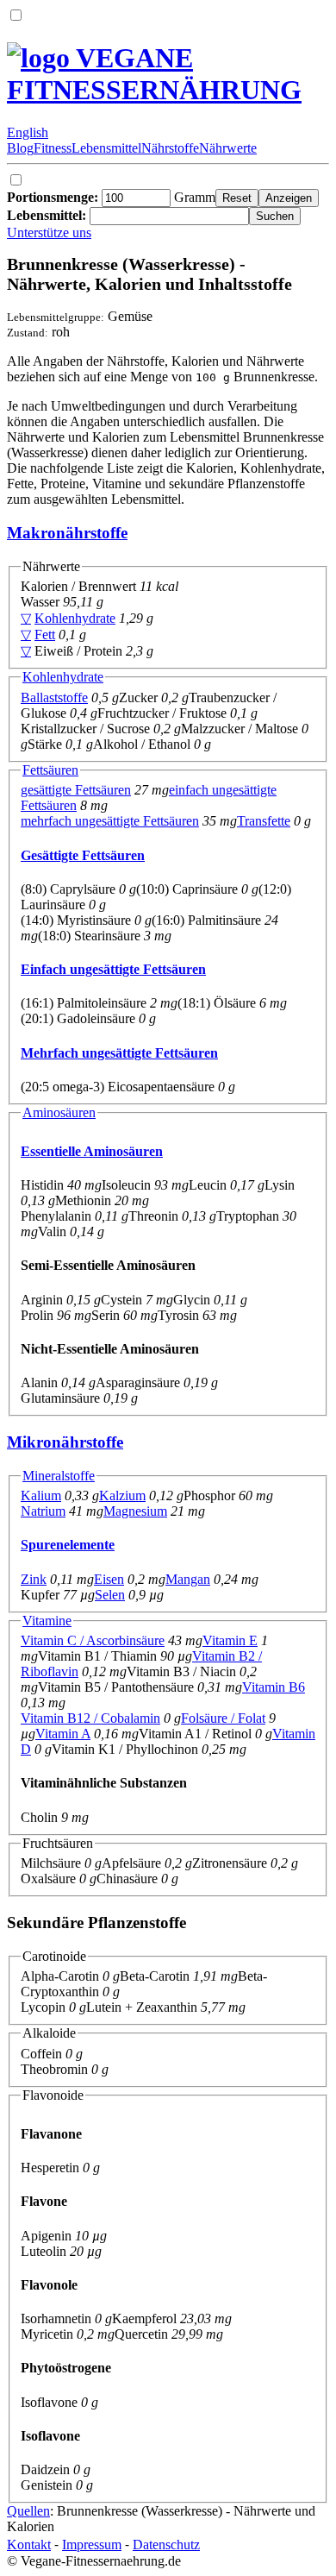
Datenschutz (166, 2545)
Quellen (28, 2511)
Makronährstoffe (67, 533)
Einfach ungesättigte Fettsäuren (113, 969)
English (28, 132)
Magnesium (135, 1511)
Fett (45, 635)
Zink (34, 1579)
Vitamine (47, 1621)
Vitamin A (63, 1734)
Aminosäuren (59, 1112)
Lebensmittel (106, 148)
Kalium (41, 1495)
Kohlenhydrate (75, 618)
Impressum (92, 2545)
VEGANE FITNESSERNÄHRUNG (154, 74)
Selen (110, 1595)
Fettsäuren (50, 770)
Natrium (43, 1511)
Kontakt (29, 2545)
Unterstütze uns (49, 232)
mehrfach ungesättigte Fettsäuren (110, 821)
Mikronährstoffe (65, 1442)
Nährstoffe (170, 148)
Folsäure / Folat (223, 1718)
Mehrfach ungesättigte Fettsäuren (119, 1053)
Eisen (109, 1579)
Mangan (188, 1579)
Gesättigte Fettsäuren (83, 855)
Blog (20, 148)
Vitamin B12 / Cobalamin (90, 1718)
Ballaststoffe (54, 697)
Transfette (264, 821)
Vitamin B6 (274, 1687)
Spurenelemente (68, 1545)
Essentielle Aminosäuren (92, 1151)
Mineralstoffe (59, 1476)
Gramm (111, 197)
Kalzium (122, 1495)
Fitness (53, 148)
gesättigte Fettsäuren (76, 790)
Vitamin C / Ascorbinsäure (93, 1640)
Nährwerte (228, 148)
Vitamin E (230, 1640)
